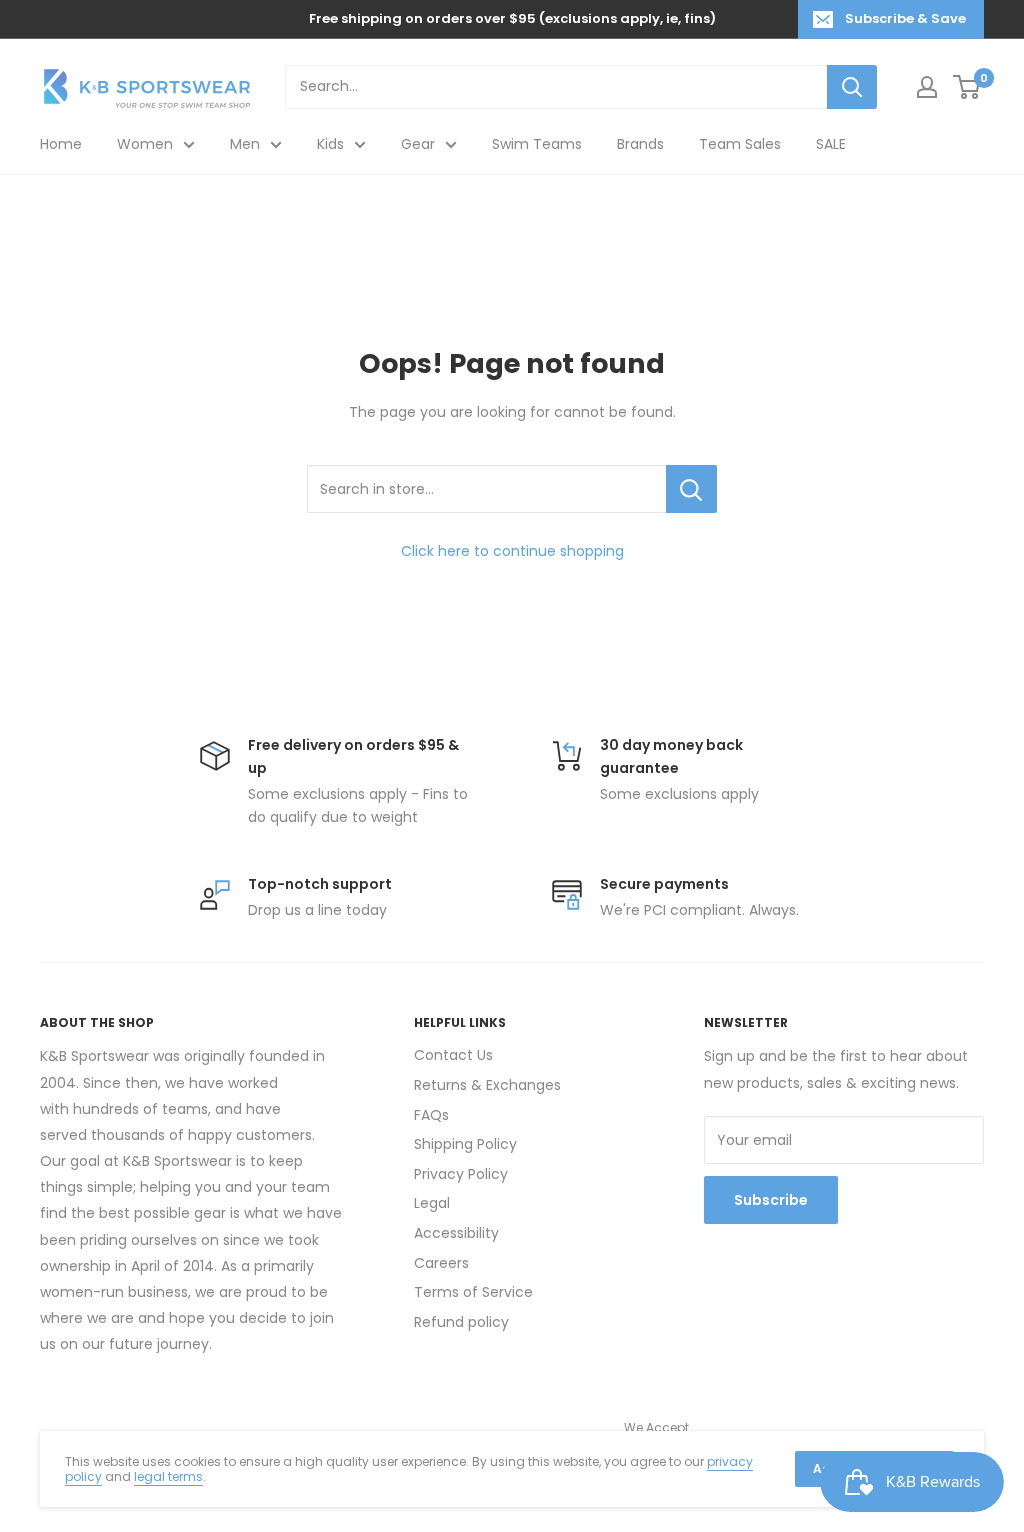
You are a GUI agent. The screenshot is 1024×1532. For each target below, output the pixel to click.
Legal (432, 1203)
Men (245, 144)
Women (145, 144)
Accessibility (456, 1233)
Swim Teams (537, 144)
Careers (441, 1263)
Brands (640, 144)
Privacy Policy (461, 1174)
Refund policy (461, 1322)
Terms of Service (473, 1292)
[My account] (927, 87)
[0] (967, 87)
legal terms (168, 1476)
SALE (831, 144)
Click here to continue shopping (512, 551)
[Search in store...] (691, 489)
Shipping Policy (465, 1144)
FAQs (431, 1115)
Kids (330, 144)
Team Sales (740, 144)
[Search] (852, 87)
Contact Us (453, 1055)
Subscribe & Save (905, 18)
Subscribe (771, 1200)
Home (61, 144)
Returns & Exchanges (487, 1085)
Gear (418, 144)
